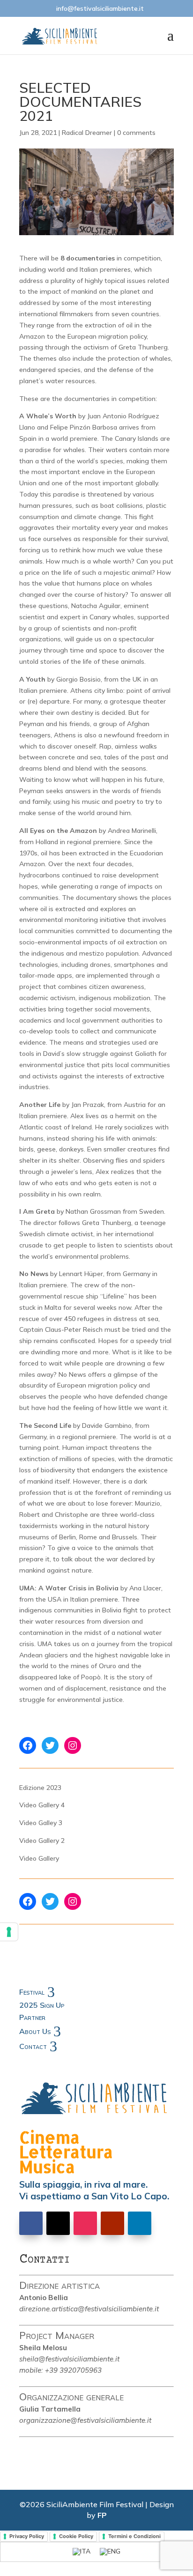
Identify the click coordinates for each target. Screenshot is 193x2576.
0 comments (136, 133)
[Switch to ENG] (110, 2552)
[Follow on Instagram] (85, 2223)
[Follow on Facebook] (31, 2223)
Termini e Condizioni (134, 2536)
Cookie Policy (76, 2536)
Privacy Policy (27, 2536)
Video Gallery (39, 1858)
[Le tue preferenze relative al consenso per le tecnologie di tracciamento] (9, 1932)
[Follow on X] (58, 2223)
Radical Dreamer (87, 133)
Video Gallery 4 (42, 1805)
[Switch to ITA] (82, 2552)
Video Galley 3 (41, 1823)
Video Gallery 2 (42, 1841)
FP (102, 2515)
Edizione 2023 (40, 1788)
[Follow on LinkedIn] (140, 2223)
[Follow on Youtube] (112, 2223)
